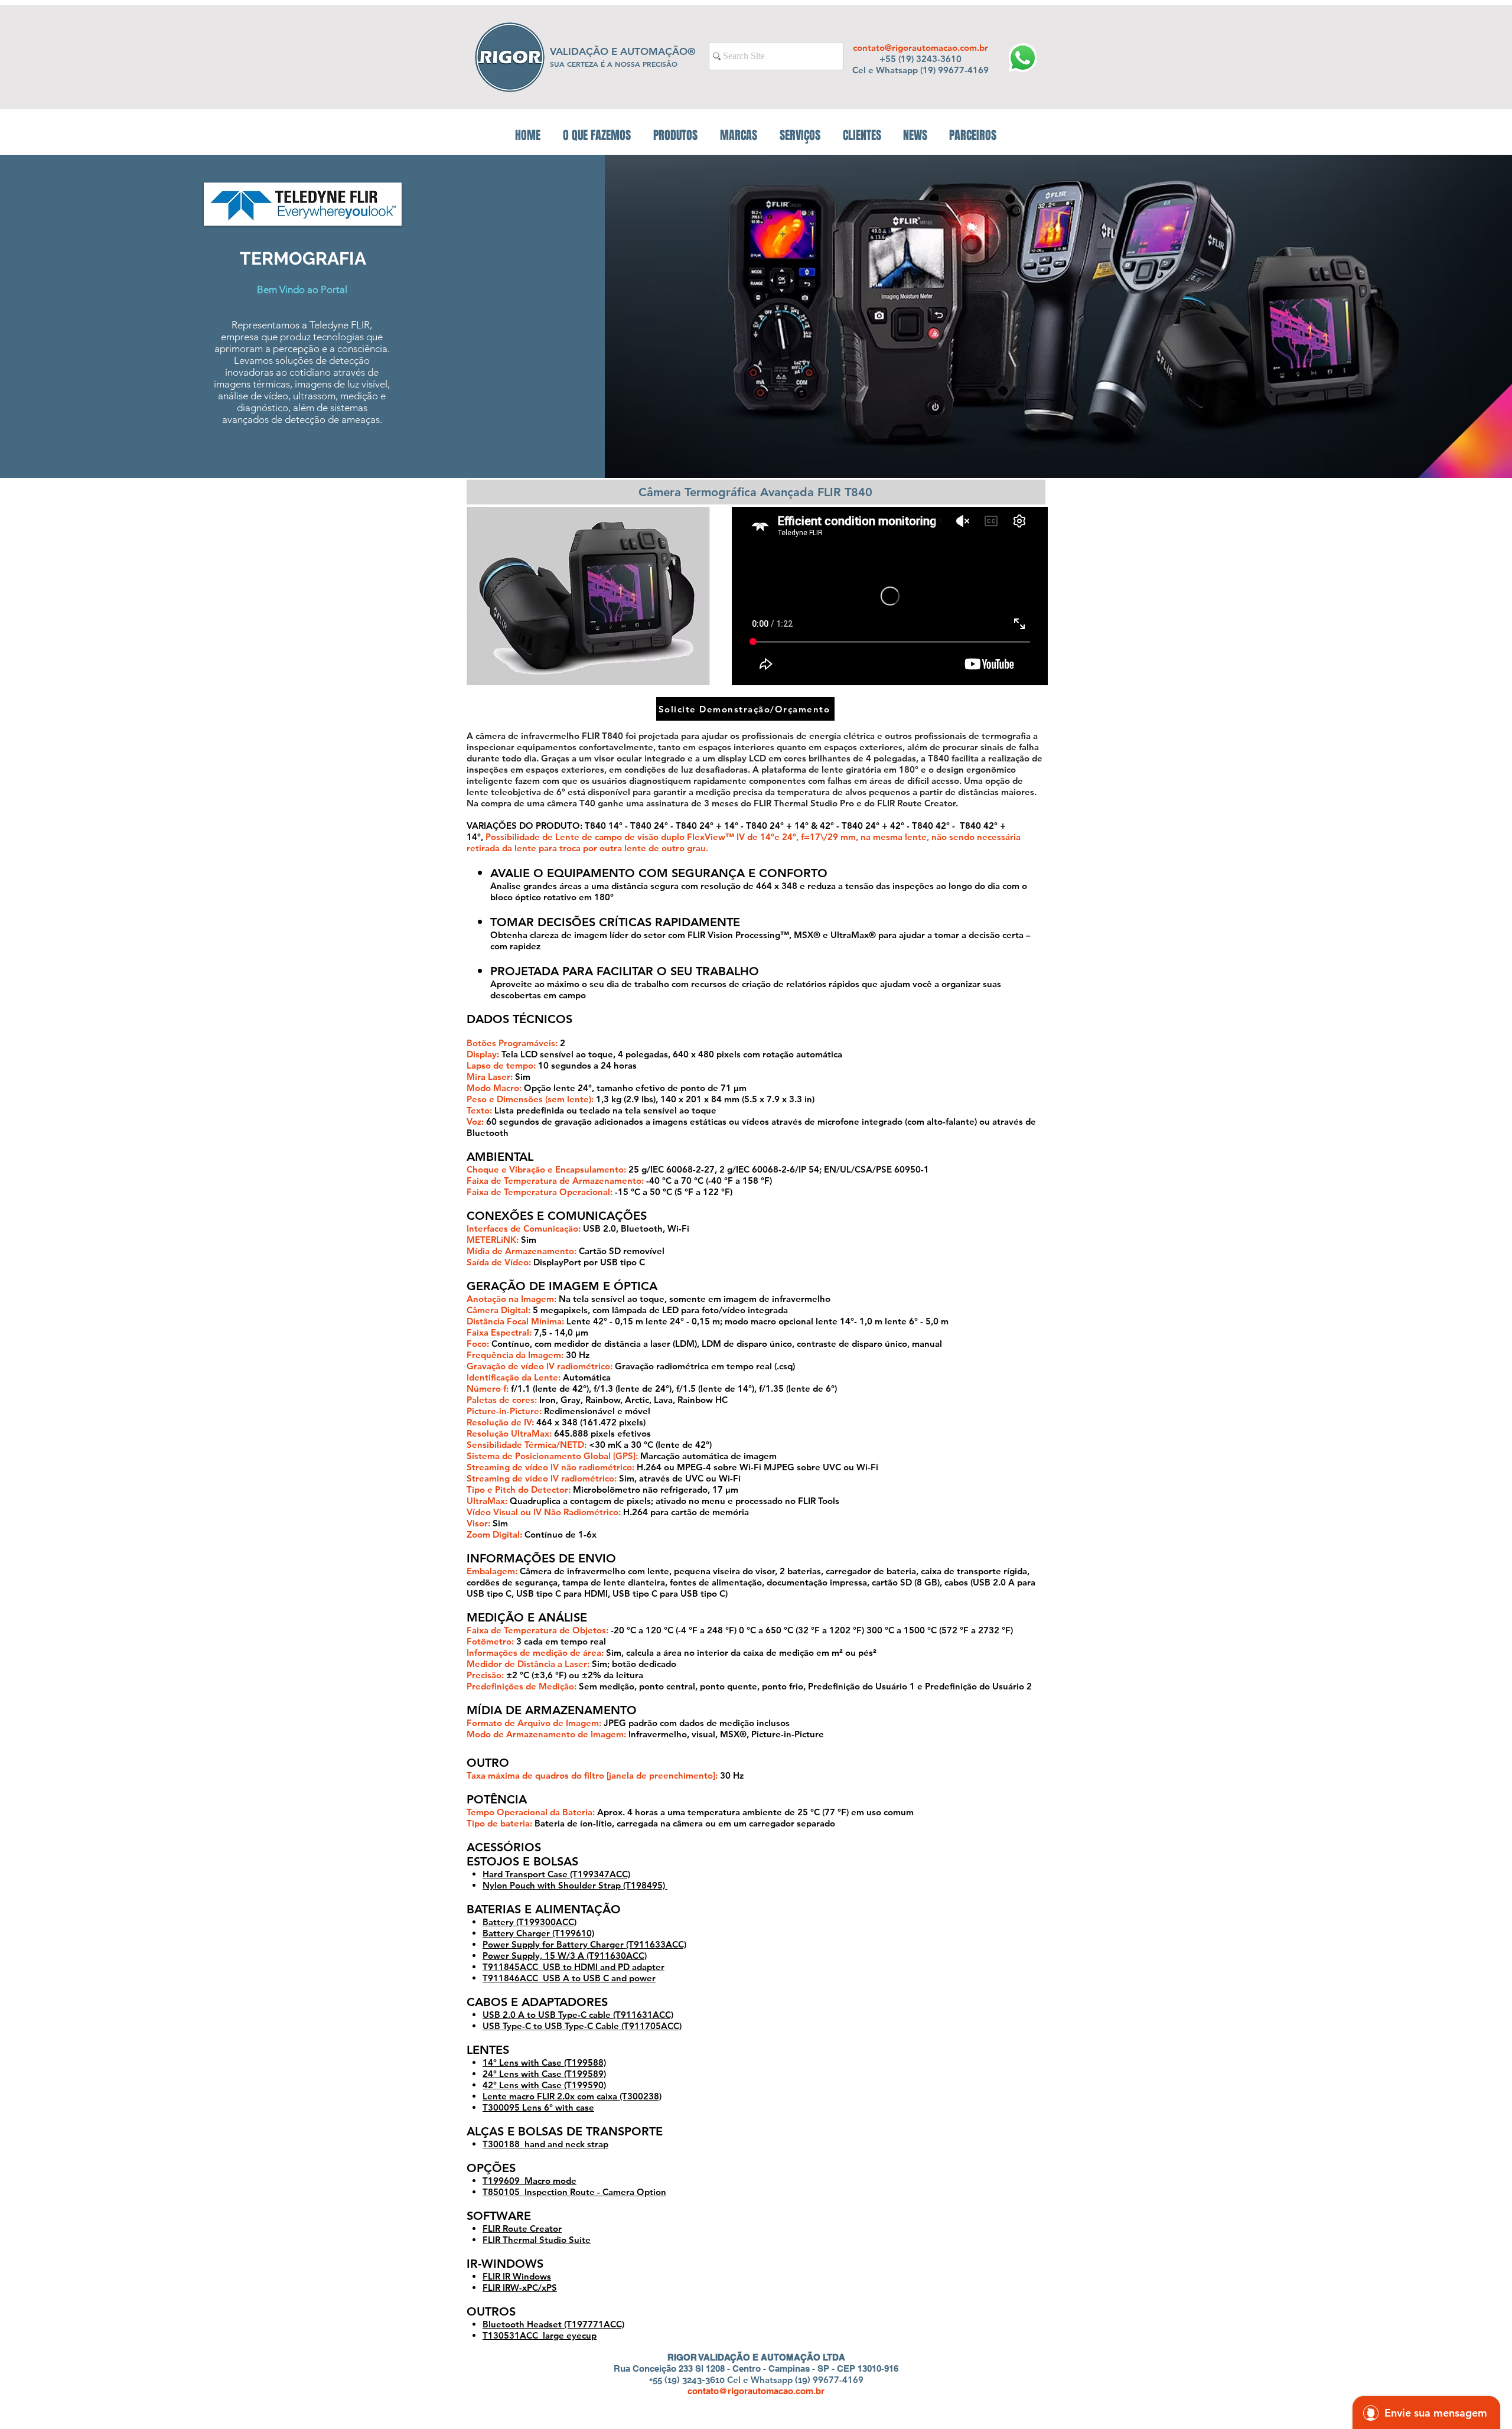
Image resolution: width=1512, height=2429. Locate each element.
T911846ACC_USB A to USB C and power (569, 1978)
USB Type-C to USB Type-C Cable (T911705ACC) (582, 2026)
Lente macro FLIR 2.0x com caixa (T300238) (572, 2096)
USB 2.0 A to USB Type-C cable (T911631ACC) (578, 2015)
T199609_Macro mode (529, 2181)
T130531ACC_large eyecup (540, 2335)
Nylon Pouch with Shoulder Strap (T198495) (575, 1885)
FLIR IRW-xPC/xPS (520, 2288)
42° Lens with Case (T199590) (544, 2085)
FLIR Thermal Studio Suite (537, 2240)
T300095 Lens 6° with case (538, 2107)
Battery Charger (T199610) (538, 1933)
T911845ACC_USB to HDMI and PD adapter (573, 1967)
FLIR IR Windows (517, 2276)
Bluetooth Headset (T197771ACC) (553, 2324)
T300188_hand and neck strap (545, 2144)
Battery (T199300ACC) (529, 1922)
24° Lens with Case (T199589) (544, 2074)
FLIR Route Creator (522, 2228)
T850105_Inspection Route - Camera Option (574, 2192)
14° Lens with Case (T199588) (544, 2062)
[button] (675, 135)
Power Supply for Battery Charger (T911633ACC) (584, 1944)
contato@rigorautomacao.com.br (920, 48)
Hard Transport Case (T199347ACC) (556, 1874)
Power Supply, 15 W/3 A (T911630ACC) (565, 1956)
